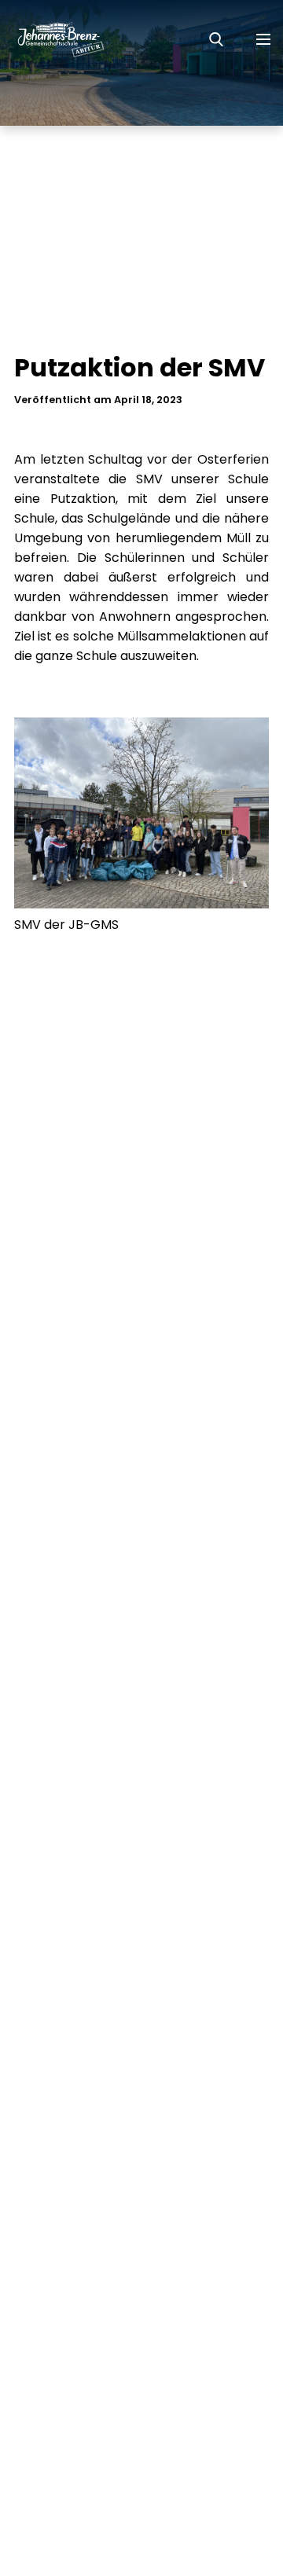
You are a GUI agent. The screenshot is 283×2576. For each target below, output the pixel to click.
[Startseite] (53, 39)
